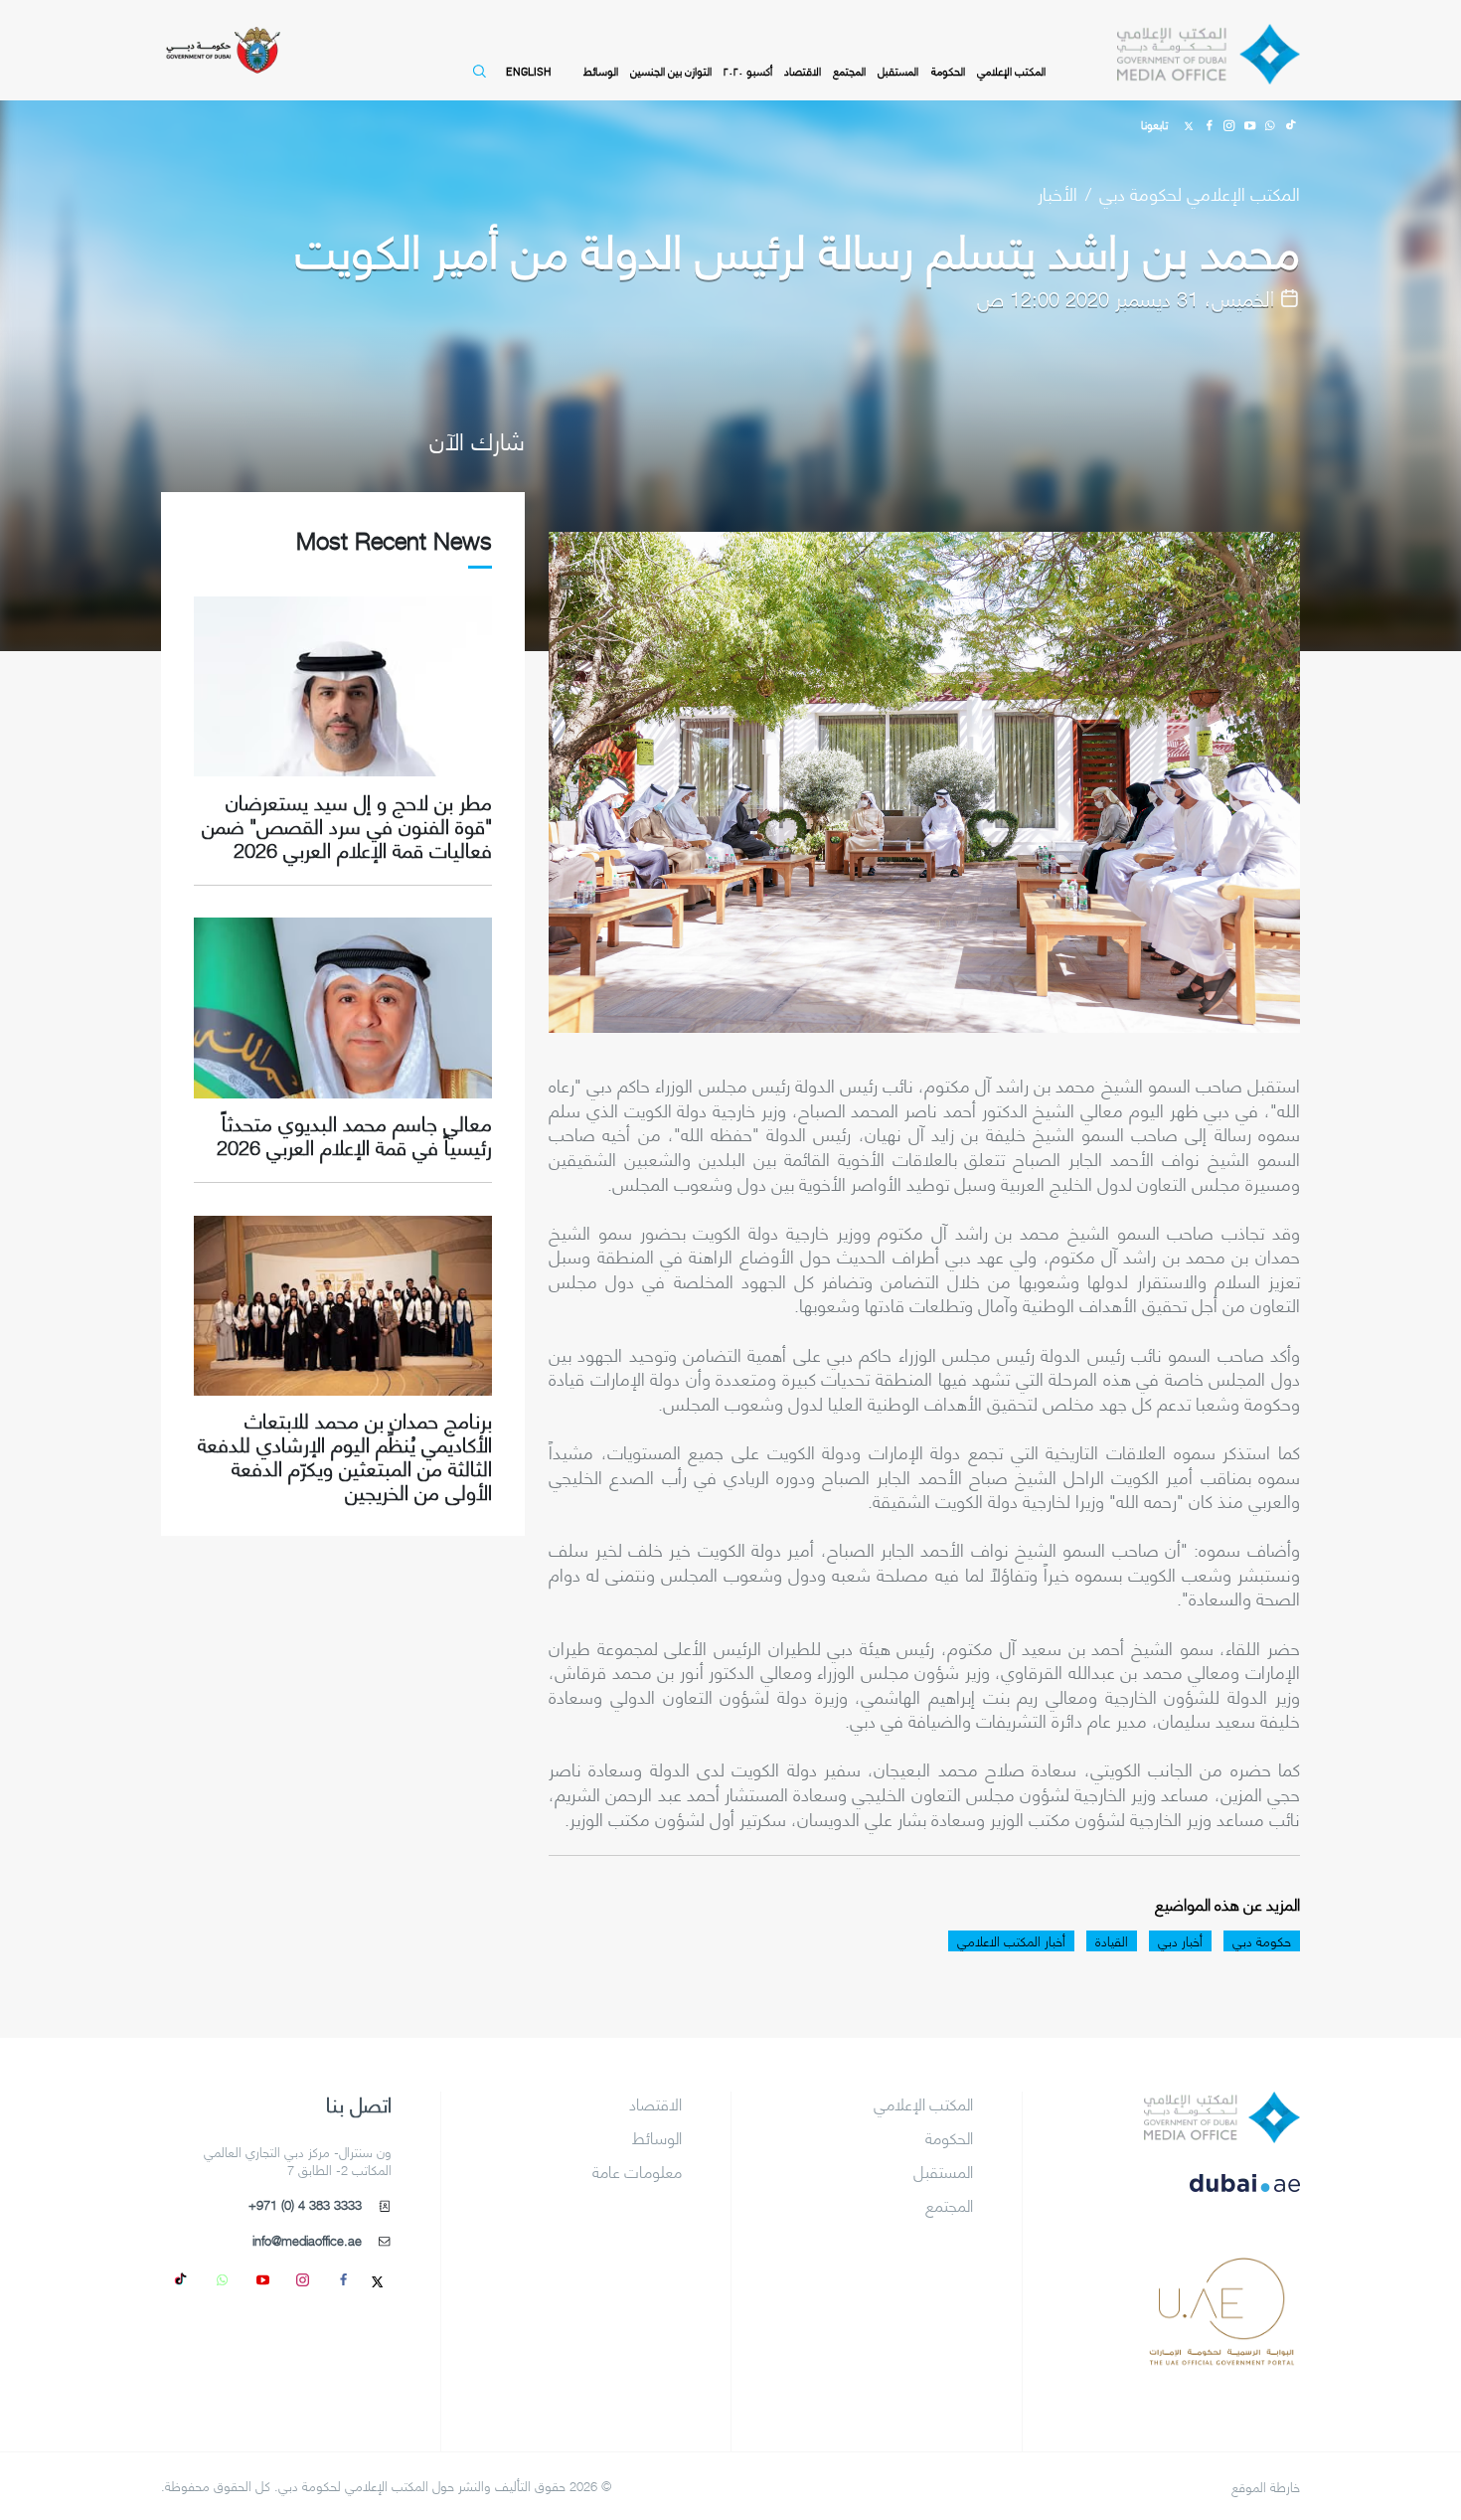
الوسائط (601, 71)
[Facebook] (1209, 123)
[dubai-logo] (1222, 2277)
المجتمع (849, 71)
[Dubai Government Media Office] (1209, 54)
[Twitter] (1189, 123)
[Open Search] (476, 81)
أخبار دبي (1180, 1941)
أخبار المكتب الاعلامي (1011, 1941)
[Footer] (1222, 2357)
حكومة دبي (1262, 1941)
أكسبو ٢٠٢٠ (748, 71)
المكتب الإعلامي (1011, 71)
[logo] (1222, 2117)
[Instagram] (1229, 123)
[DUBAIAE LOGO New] (1222, 2197)
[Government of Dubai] (223, 50)
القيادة (1112, 1941)
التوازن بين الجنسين (671, 71)
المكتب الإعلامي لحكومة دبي (1200, 192)
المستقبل (898, 71)
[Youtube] (1249, 123)
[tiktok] (182, 2278)
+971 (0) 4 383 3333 (305, 2205)
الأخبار (1057, 192)
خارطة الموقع (1266, 2487)
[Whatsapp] (1269, 123)
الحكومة (948, 71)
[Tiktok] (1290, 123)
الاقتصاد (803, 71)
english (528, 71)
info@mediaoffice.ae (307, 2241)
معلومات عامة (637, 2171)
